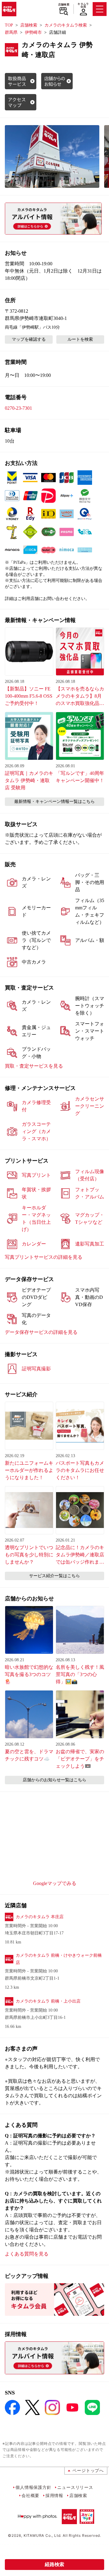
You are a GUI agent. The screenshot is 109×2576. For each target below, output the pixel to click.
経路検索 (54, 2564)
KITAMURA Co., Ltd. (43, 2535)
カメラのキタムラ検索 (66, 25)
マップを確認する (29, 339)
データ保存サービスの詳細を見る (41, 1332)
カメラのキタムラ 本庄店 (40, 1917)
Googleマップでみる (55, 1883)
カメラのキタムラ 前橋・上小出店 (48, 2001)
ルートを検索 (80, 339)
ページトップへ (88, 2470)
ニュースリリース (75, 2487)
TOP (9, 25)
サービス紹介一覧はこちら (54, 1576)
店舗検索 (64, 5)
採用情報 (54, 2495)
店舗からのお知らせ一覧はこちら (54, 1780)
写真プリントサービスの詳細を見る (44, 1257)
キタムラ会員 (83, 5)
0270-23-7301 (18, 408)
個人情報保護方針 (33, 2487)
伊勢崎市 (33, 32)
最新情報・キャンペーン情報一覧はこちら (54, 802)
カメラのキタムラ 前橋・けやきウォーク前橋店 (59, 1959)
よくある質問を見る (27, 2254)
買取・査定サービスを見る (34, 1066)
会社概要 (30, 2495)
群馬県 (11, 32)
